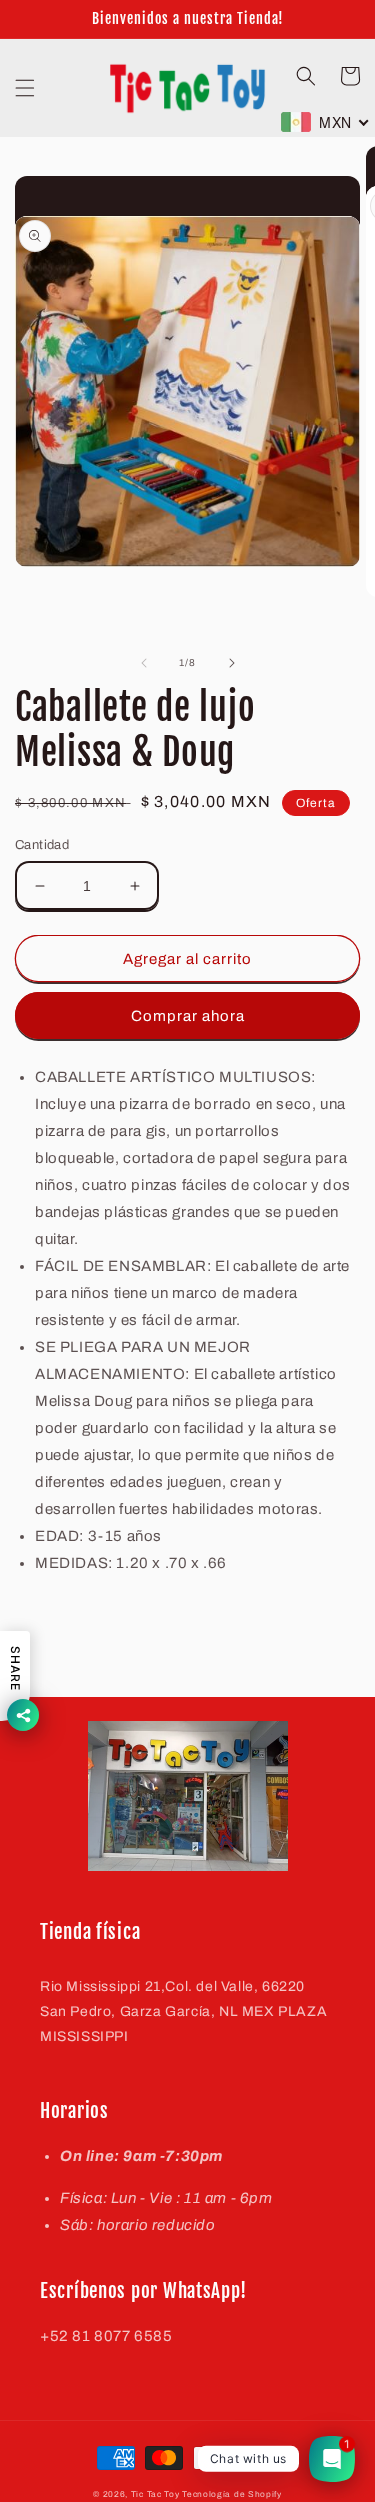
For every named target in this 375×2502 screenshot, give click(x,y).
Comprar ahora (188, 1016)
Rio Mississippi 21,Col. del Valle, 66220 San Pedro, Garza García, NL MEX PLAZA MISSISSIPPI (183, 2011)
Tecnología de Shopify (232, 2494)
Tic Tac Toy (155, 2494)
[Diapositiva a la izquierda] (144, 663)
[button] (25, 88)
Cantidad (42, 845)
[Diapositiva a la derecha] (232, 663)
